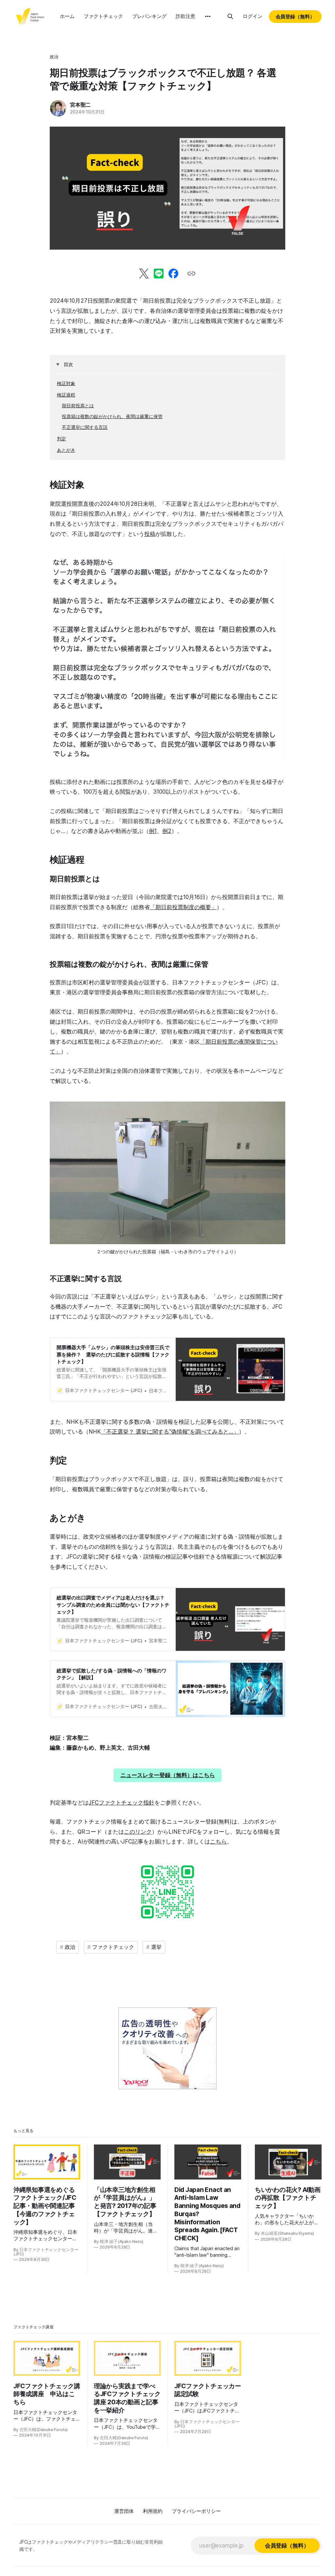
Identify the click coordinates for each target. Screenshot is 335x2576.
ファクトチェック (103, 16)
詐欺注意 (185, 16)
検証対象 (66, 383)
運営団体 (124, 2511)
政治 (54, 57)
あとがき (66, 450)
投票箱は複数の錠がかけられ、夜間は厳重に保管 (112, 416)
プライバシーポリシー (196, 2511)
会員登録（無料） (295, 17)
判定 (62, 439)
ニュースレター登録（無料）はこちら (168, 1775)
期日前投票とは (78, 406)
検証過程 (66, 395)
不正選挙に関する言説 (85, 427)
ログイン (253, 16)
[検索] (230, 16)
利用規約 (153, 2511)
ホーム (67, 16)
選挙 (156, 1947)
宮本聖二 (80, 105)
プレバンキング (149, 16)
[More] (208, 16)
